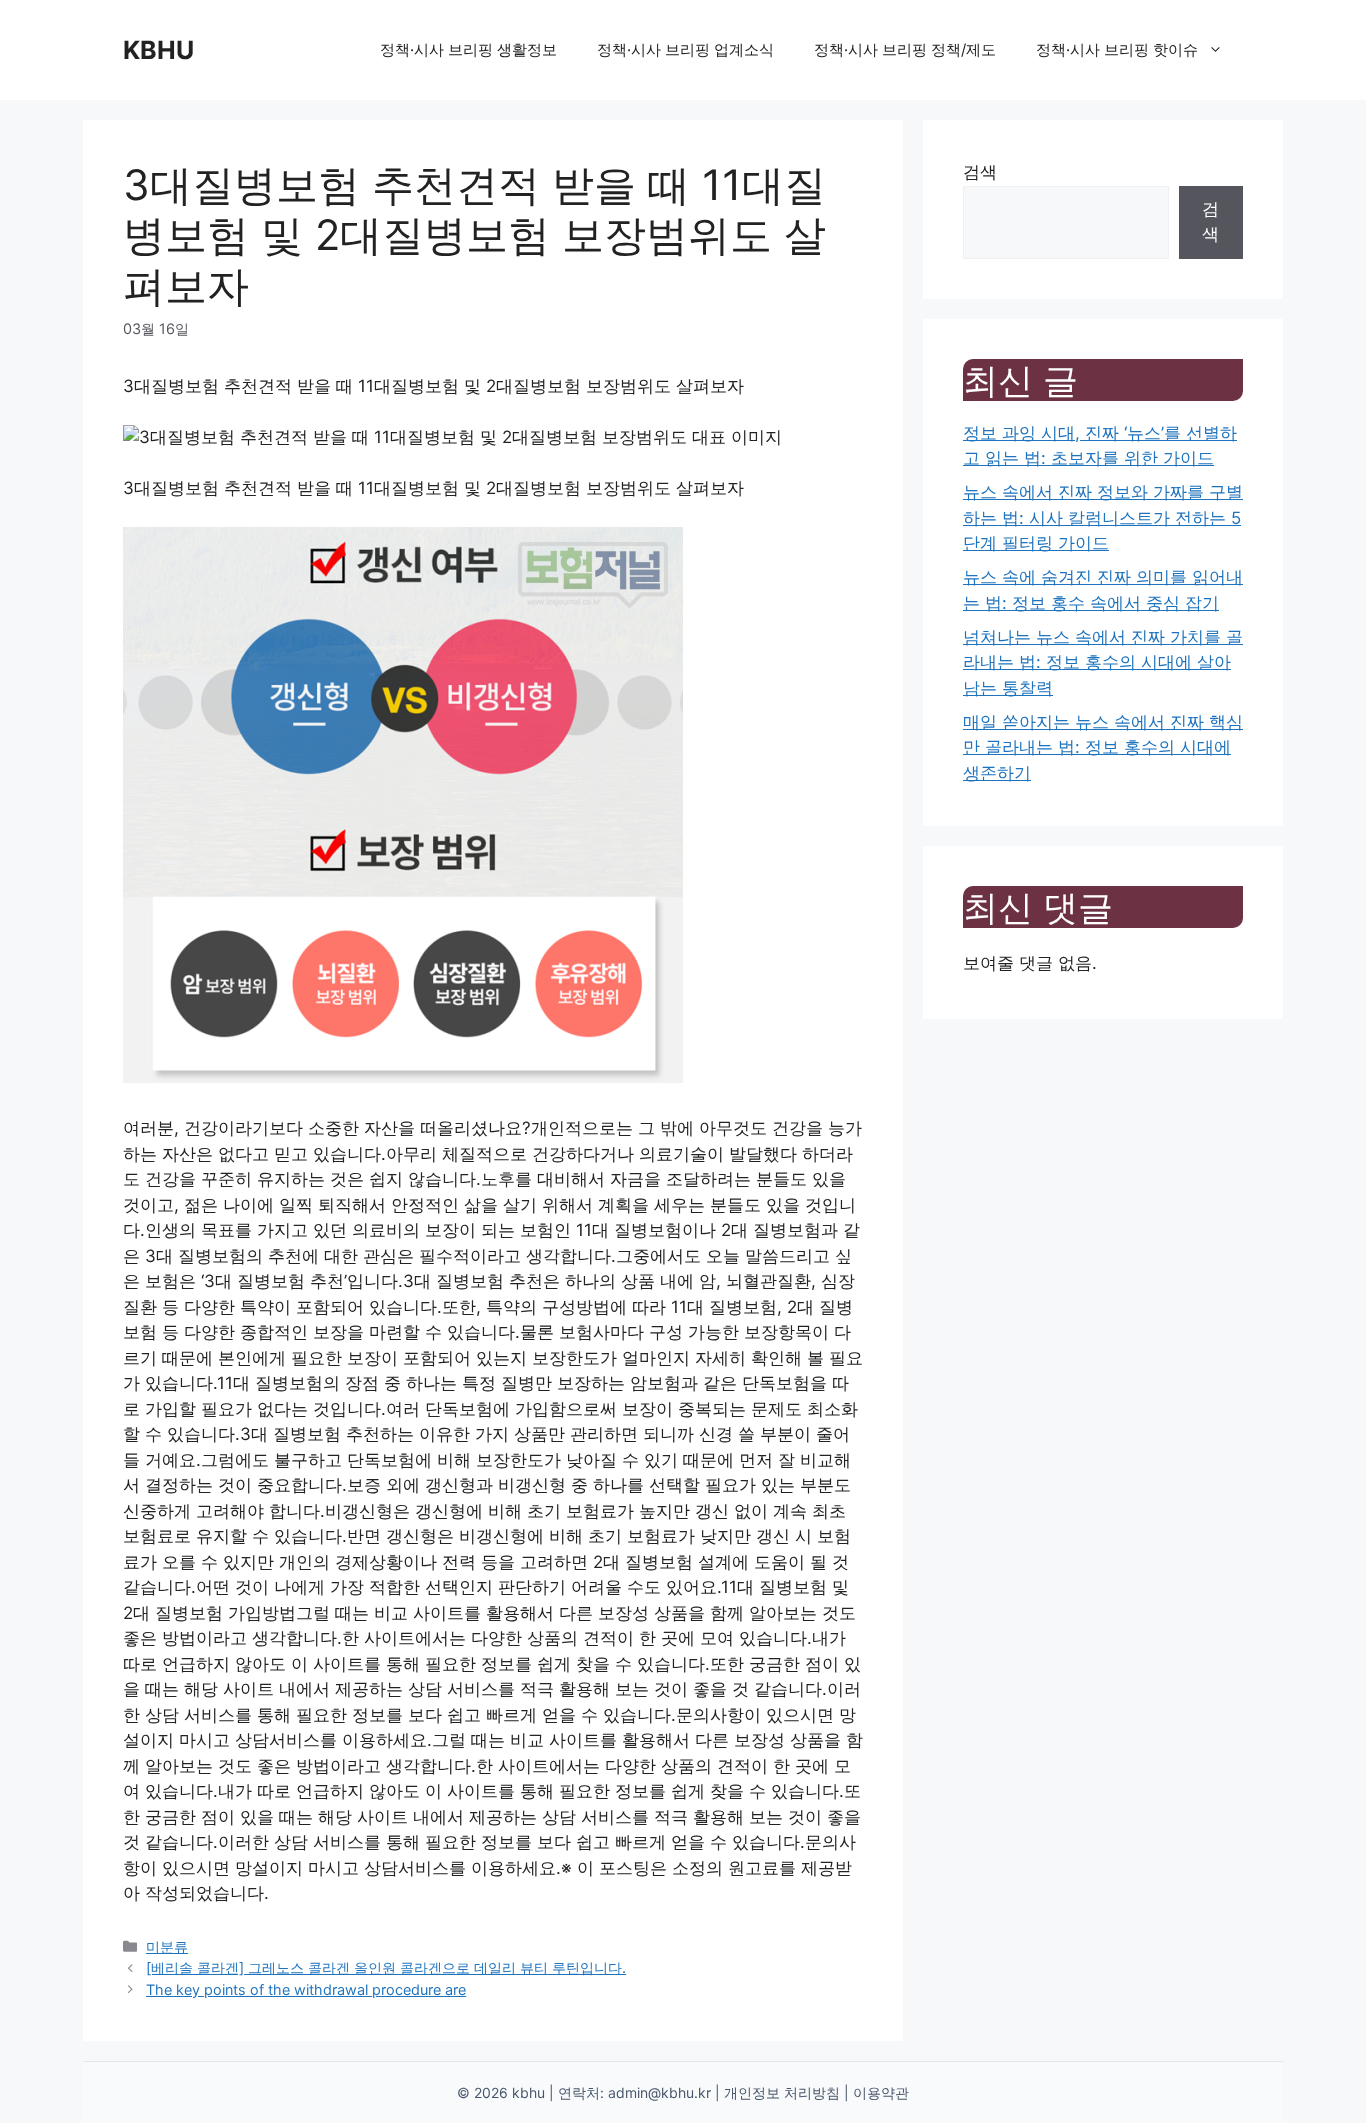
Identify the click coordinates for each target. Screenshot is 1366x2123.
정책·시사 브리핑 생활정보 (468, 49)
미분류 (167, 1946)
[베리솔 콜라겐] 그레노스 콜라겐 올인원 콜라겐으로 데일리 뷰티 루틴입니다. (386, 1967)
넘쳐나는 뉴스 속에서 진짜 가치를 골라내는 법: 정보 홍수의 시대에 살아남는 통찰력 (1103, 662)
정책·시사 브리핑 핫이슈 (1117, 49)
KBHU (158, 50)
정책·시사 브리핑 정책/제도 (905, 49)
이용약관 (881, 2092)
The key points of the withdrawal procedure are (306, 1989)
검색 (980, 172)
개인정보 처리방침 (782, 2092)
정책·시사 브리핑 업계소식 (685, 49)
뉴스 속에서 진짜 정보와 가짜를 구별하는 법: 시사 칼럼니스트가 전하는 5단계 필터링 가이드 (1103, 517)
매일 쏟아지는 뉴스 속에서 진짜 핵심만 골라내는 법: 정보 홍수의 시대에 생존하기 (1103, 747)
